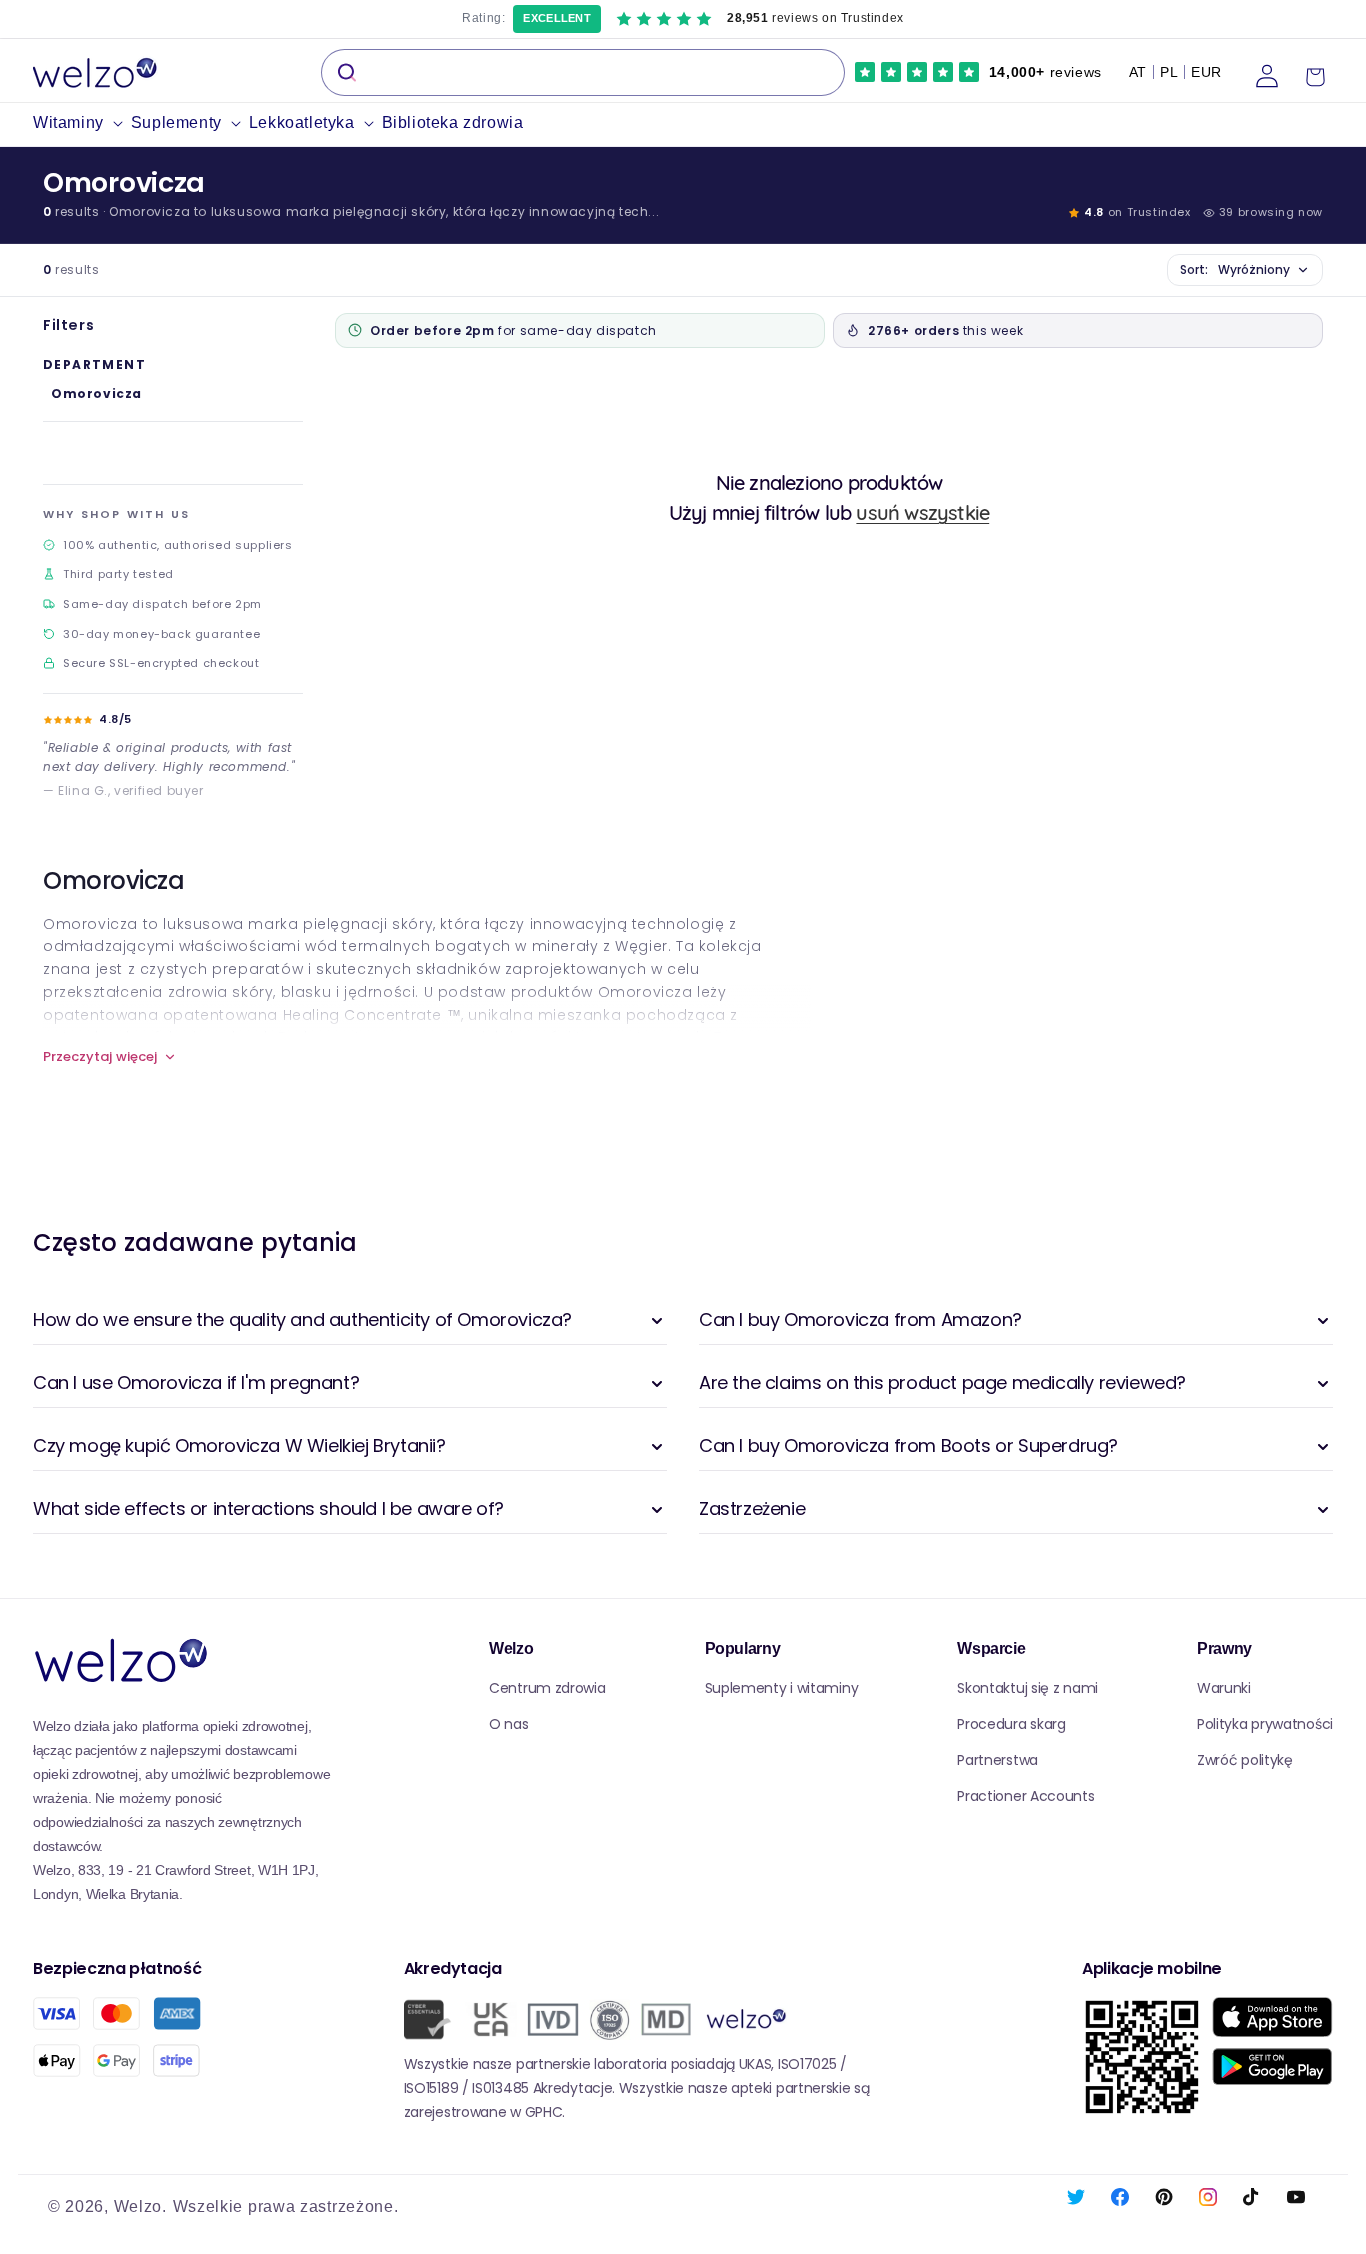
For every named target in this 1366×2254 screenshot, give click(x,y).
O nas (509, 1724)
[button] (82, 123)
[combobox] (583, 72)
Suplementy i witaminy (782, 1688)
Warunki (1224, 1688)
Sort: (1235, 269)
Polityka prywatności (1265, 1724)
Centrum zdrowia (547, 1688)
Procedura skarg (1011, 1724)
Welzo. (140, 2206)
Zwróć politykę (1245, 1760)
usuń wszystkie (922, 512)
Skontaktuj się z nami (1027, 1688)
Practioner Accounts (1025, 1796)
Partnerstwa (997, 1760)
